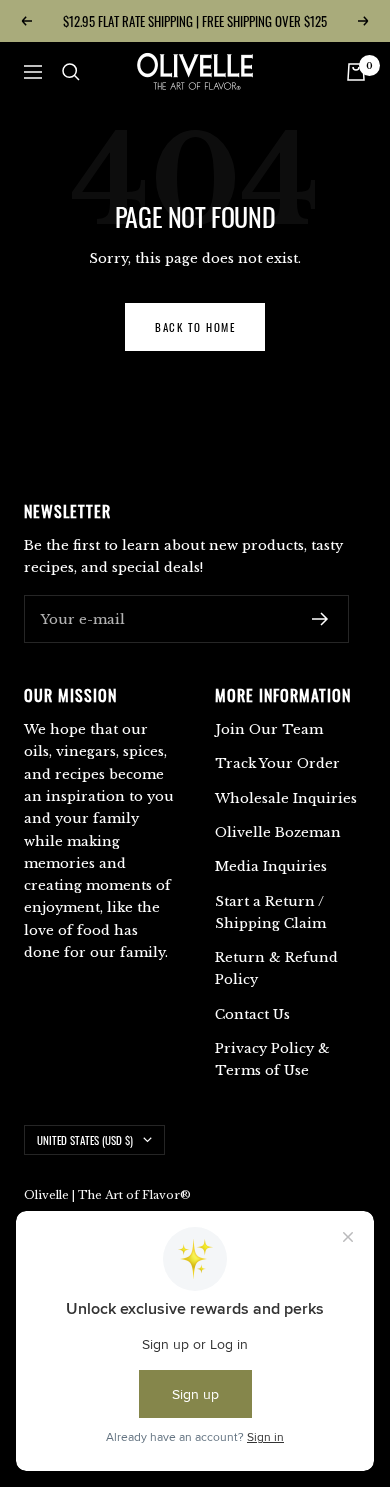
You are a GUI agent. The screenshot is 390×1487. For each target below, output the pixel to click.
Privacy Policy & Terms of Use (272, 1059)
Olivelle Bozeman (278, 832)
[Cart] (356, 72)
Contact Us (252, 1014)
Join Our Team (269, 729)
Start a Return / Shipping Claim (270, 912)
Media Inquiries (271, 866)
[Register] (320, 619)
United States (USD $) (85, 1140)
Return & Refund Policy (276, 968)
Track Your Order (277, 763)
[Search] (71, 72)
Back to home (195, 327)
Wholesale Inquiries (286, 798)
